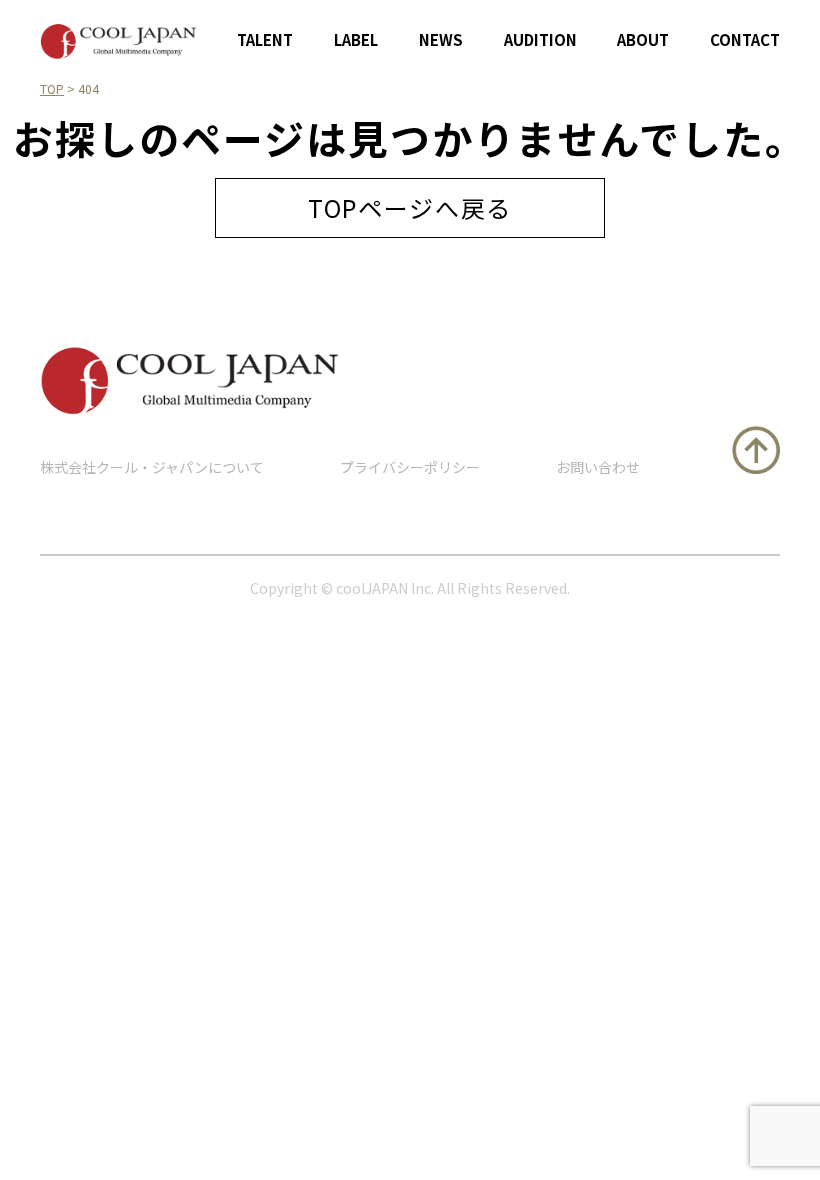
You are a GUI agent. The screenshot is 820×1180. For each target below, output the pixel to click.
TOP (52, 88)
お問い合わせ (598, 467)
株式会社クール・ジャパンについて (152, 467)
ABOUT (643, 39)
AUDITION (540, 39)
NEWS (441, 39)
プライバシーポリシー (410, 467)
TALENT (265, 39)
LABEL (356, 39)
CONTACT (745, 39)
